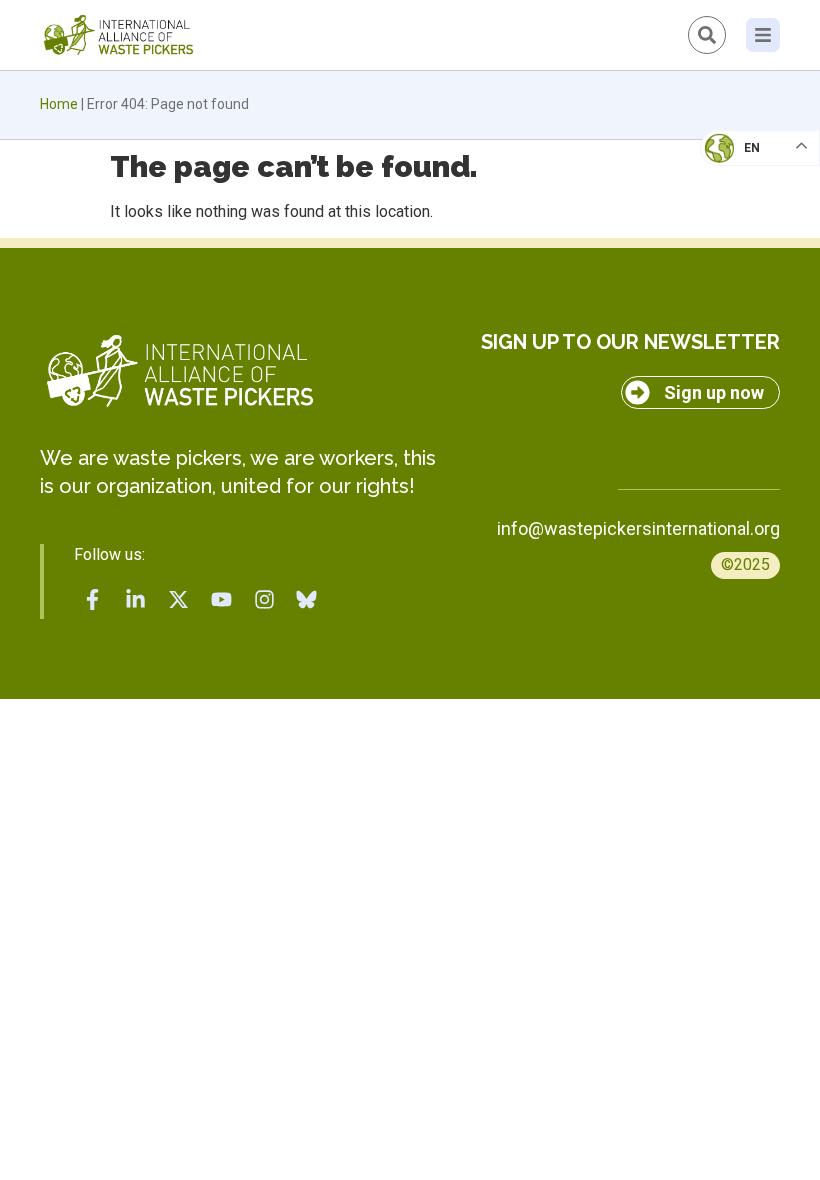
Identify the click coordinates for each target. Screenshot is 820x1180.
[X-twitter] (179, 600)
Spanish (740, 286)
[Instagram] (264, 600)
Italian (738, 206)
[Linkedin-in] (136, 600)
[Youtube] (221, 600)
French (739, 166)
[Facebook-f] (93, 600)
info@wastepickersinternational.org (638, 528)
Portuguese (755, 246)
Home (59, 104)
